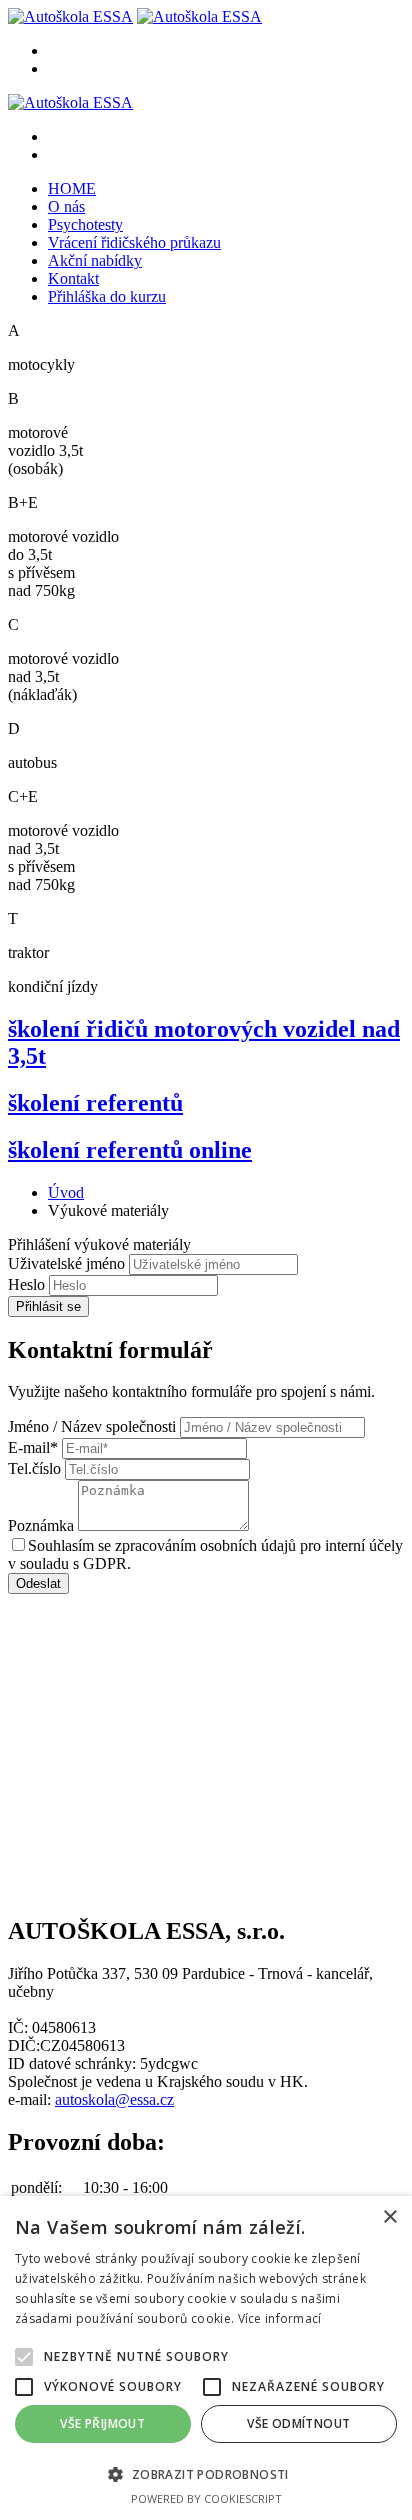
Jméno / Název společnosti (92, 1426)
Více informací (280, 2318)
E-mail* (33, 1447)
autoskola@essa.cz (114, 2099)
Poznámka (41, 1525)
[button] (206, 2473)
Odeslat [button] (38, 1583)
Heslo (28, 1284)
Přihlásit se (48, 1306)
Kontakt (73, 278)
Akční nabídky (95, 260)
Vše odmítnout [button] (298, 2423)
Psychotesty (85, 224)
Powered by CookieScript (206, 2498)
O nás (66, 206)
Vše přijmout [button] (102, 2423)
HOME (72, 188)
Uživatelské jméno (66, 1263)
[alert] (206, 2358)
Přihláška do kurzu (107, 296)
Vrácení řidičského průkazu (134, 242)
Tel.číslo (34, 1468)
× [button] (389, 2217)
